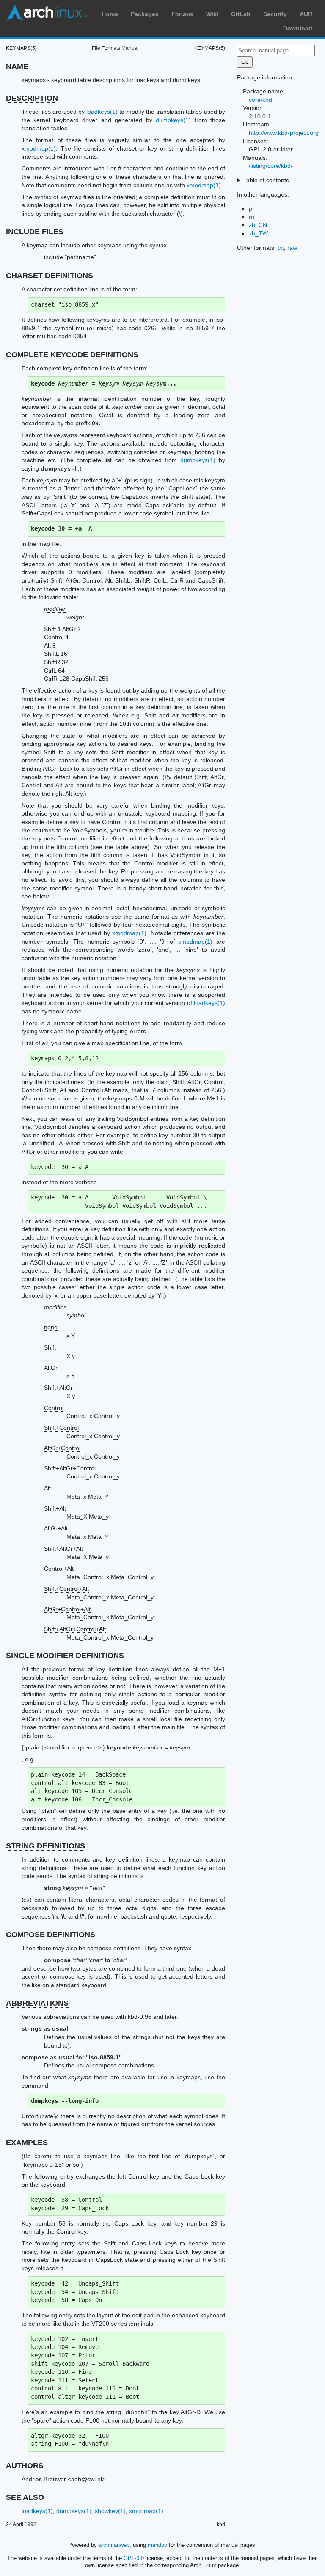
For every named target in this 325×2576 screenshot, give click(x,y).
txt (281, 248)
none (51, 1327)
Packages (145, 14)
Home (110, 14)
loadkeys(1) (102, 112)
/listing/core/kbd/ (271, 166)
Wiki (212, 14)
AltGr (51, 1368)
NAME (17, 66)
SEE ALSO (25, 2497)
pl (251, 208)
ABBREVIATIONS (37, 2003)
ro (252, 217)
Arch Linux (47, 13)
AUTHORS (25, 2466)
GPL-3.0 (134, 2558)
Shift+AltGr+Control (70, 1468)
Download (298, 28)
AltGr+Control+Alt (67, 1609)
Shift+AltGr (58, 1388)
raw (292, 248)
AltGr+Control (62, 1448)
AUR (306, 14)
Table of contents (266, 180)
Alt (47, 1488)
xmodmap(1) (39, 148)
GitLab (241, 14)
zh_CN (258, 225)
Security (275, 14)
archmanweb (114, 2545)
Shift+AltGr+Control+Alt (75, 1629)
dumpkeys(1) (173, 120)
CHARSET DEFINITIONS (50, 276)
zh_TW (258, 233)
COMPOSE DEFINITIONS (51, 1935)
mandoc (157, 2545)
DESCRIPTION (32, 98)
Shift (50, 1347)
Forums (182, 14)
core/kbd (260, 100)
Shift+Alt (55, 1508)
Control (54, 1408)
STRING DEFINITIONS (45, 1846)
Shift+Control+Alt (66, 1589)
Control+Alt (59, 1569)
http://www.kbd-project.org (284, 133)
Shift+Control (61, 1428)
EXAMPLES (27, 2143)
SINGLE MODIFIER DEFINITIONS (65, 1656)
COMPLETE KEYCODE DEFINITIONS (72, 355)
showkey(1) (110, 2511)
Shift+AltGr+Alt (63, 1549)
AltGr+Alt (56, 1528)
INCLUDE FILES (35, 232)
